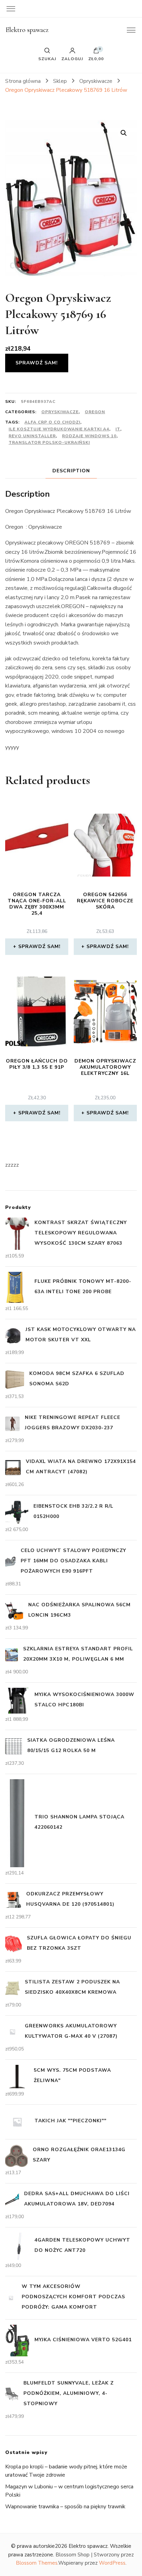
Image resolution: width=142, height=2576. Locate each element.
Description (71, 471)
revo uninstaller (32, 436)
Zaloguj (72, 58)
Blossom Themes (37, 2563)
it (118, 429)
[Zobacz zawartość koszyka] (96, 52)
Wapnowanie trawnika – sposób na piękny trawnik (65, 2507)
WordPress (112, 2563)
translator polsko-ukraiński (49, 442)
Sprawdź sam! (37, 363)
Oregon (95, 412)
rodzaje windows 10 (89, 436)
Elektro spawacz (27, 30)
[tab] (71, 471)
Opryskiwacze (60, 412)
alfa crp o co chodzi (52, 422)
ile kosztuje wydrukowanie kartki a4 (59, 429)
